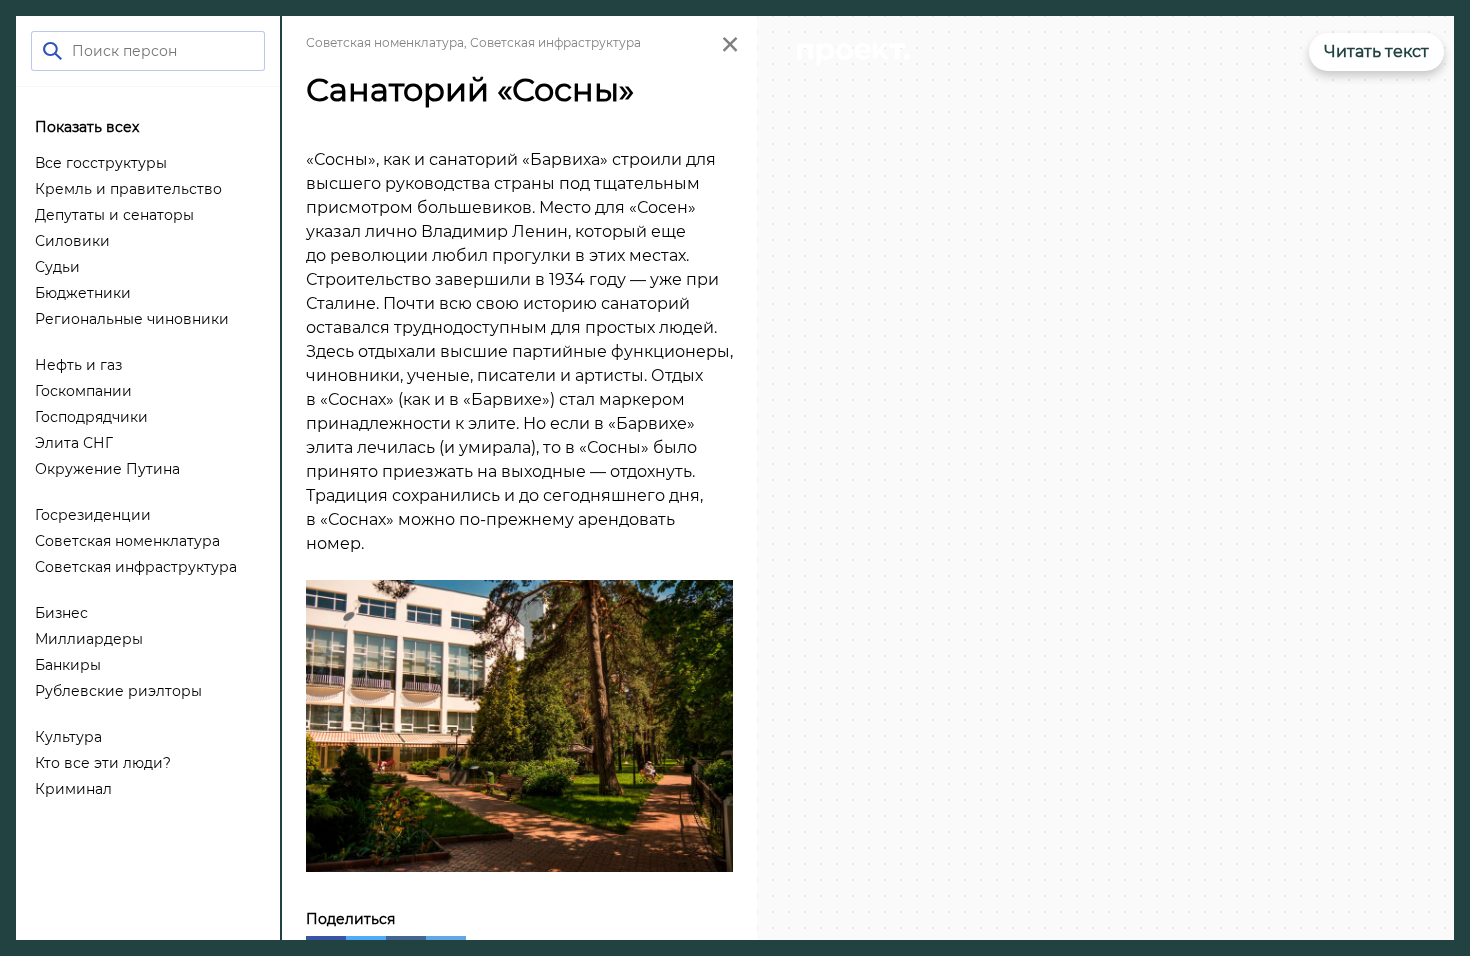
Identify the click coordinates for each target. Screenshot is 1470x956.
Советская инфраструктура (555, 42)
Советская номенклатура (385, 42)
